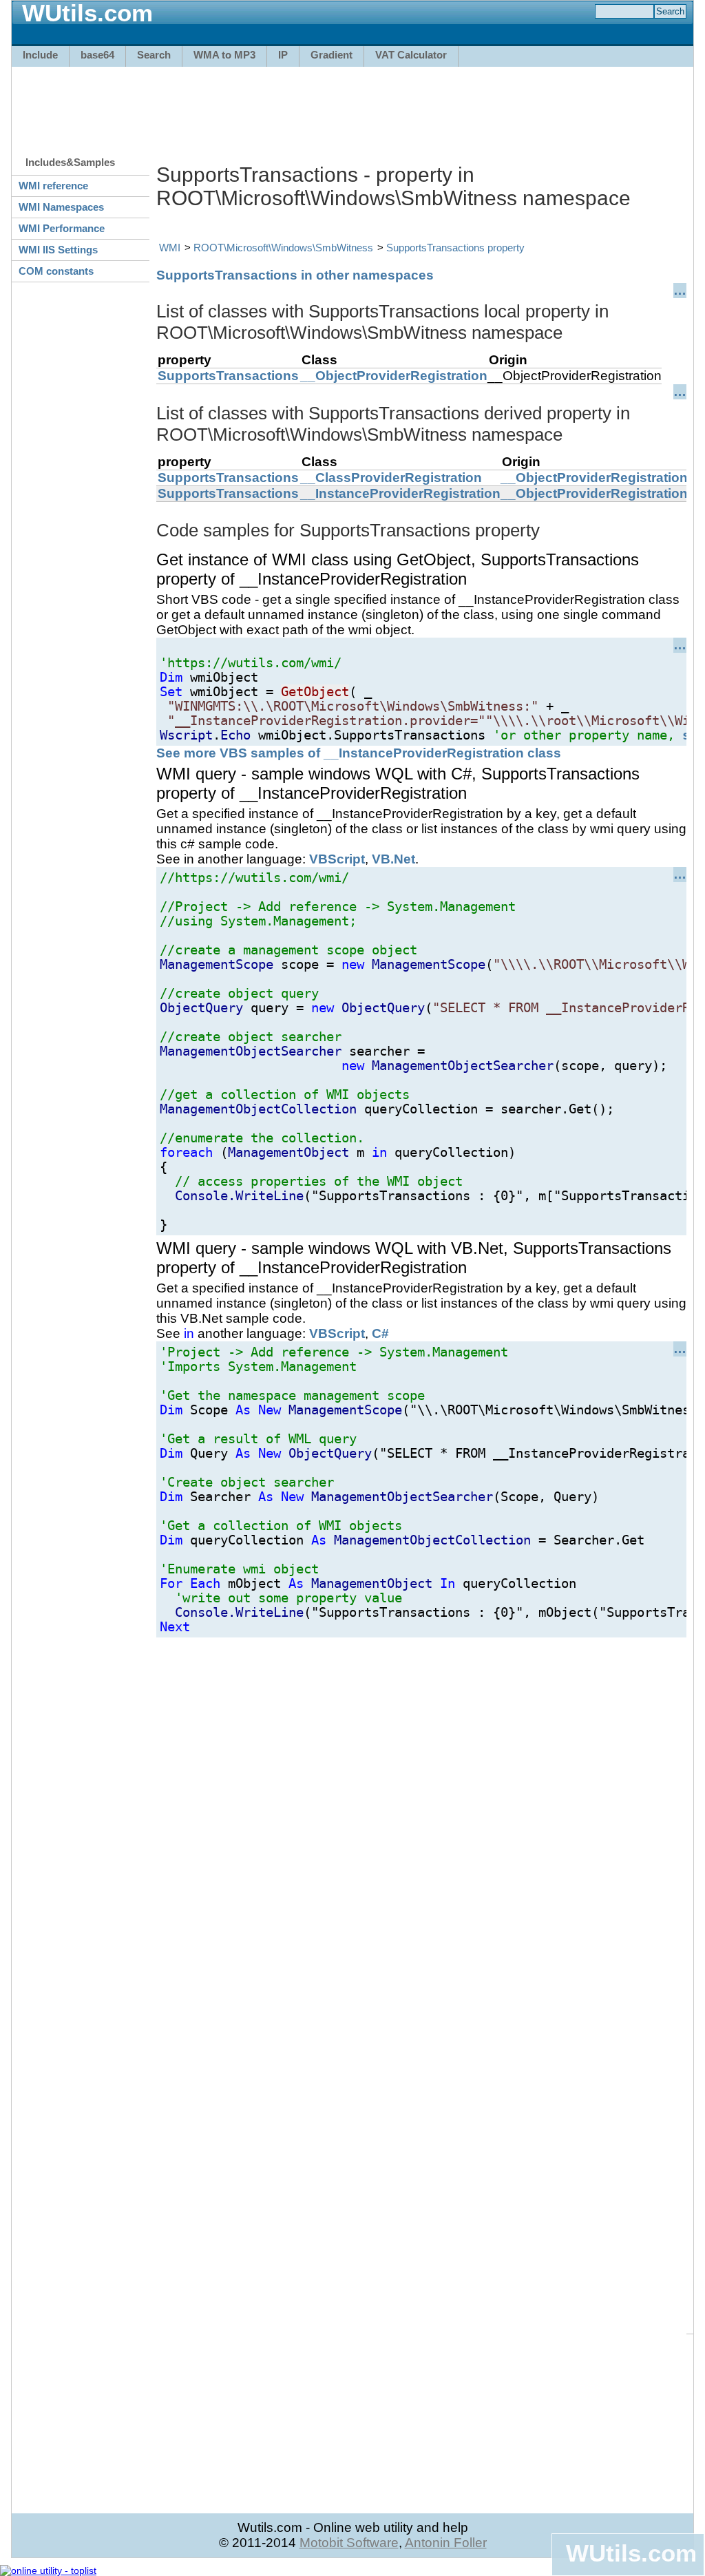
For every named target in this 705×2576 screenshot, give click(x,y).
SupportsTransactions (228, 376)
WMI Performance (62, 228)
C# (380, 1333)
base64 (97, 55)
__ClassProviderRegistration (391, 478)
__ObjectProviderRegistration (394, 376)
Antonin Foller (446, 2543)
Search (154, 55)
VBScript (337, 859)
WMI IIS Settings (58, 250)
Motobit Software (349, 2543)
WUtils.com (631, 2553)
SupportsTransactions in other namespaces (295, 275)
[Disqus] (421, 1810)
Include (40, 55)
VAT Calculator (411, 55)
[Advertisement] (352, 105)
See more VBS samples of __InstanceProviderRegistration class (359, 753)
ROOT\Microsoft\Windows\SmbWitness (283, 248)
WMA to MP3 (224, 55)
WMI (170, 248)
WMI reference (53, 186)
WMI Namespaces (61, 207)
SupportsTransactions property (455, 248)
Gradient (332, 55)
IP (283, 55)
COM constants (56, 271)
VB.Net (393, 859)
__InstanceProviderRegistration (400, 493)
